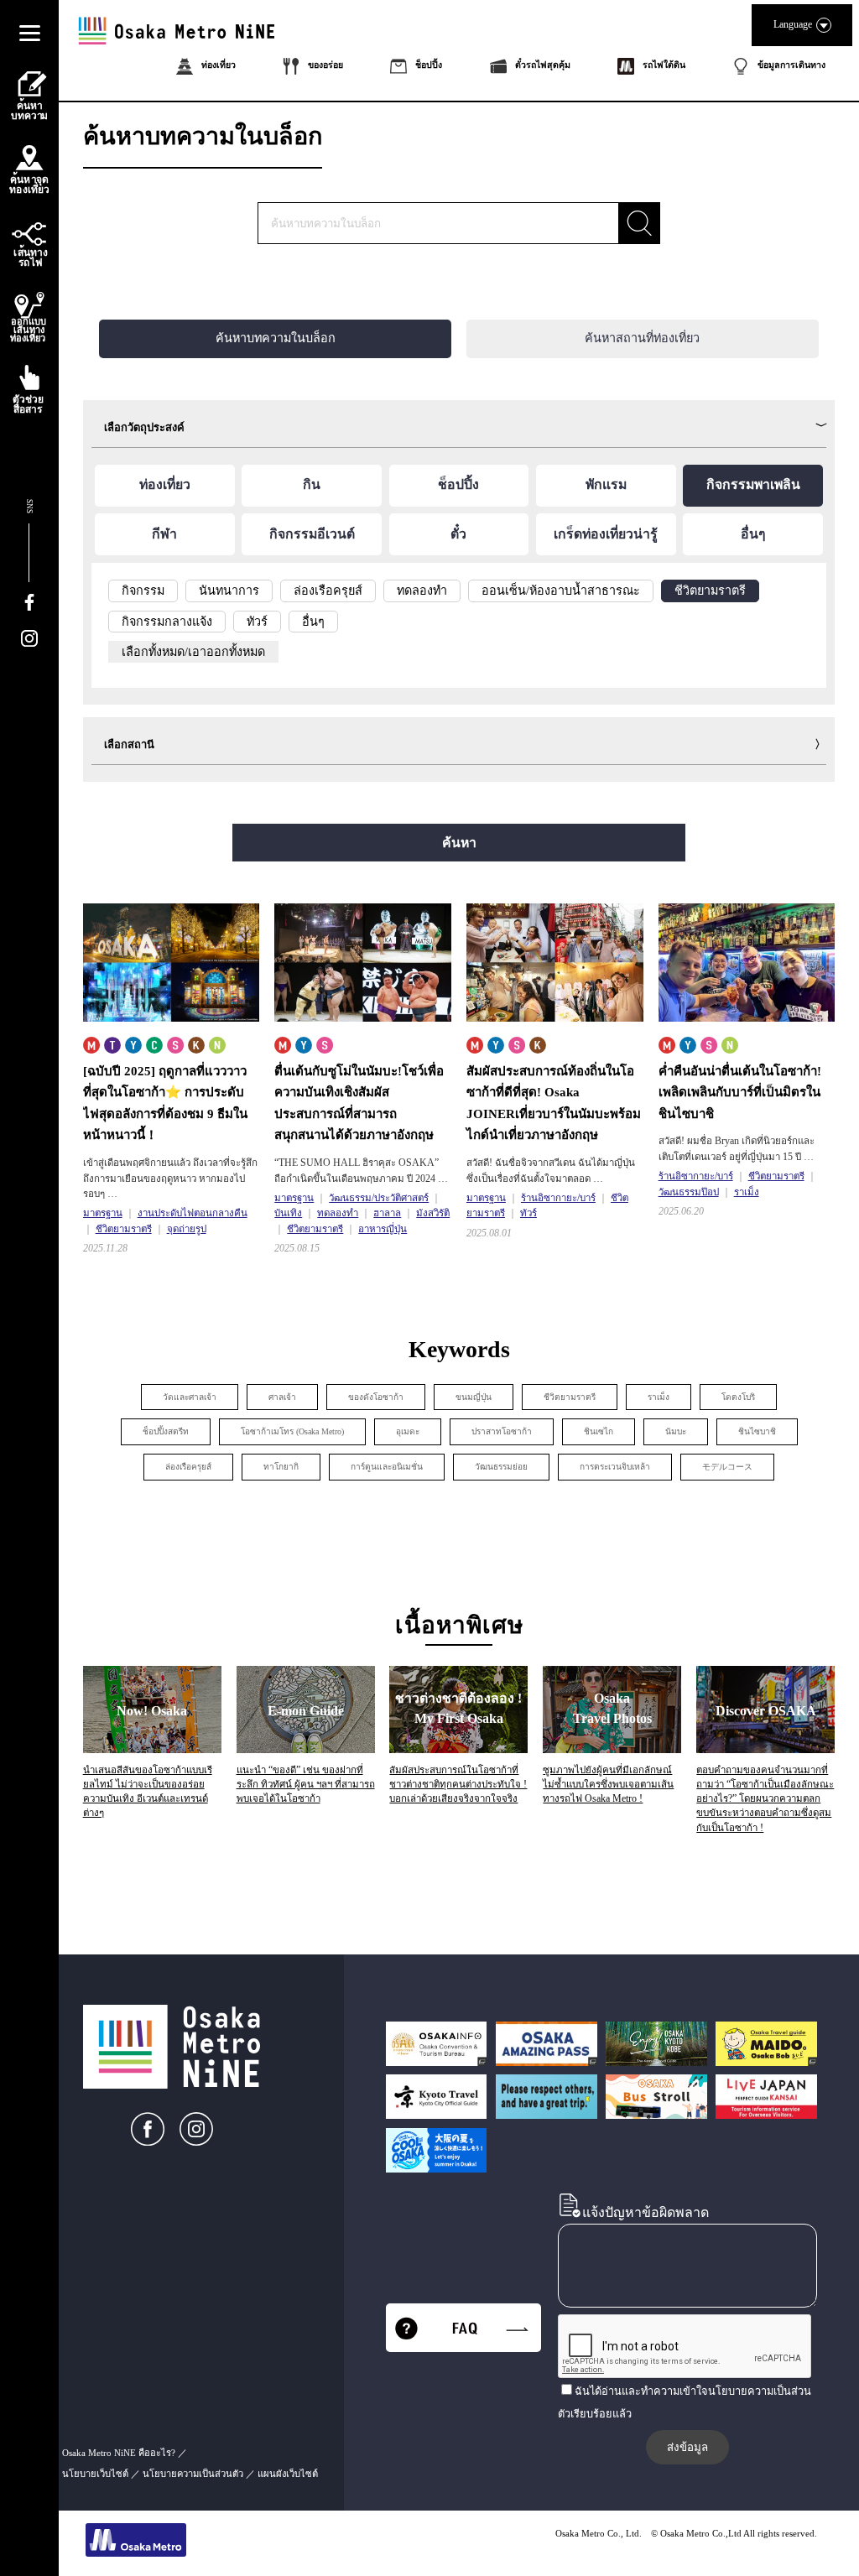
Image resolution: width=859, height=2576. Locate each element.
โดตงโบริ (738, 1397)
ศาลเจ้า (282, 1397)
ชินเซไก (599, 1431)
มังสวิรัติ (433, 1213)
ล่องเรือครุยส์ (188, 1467)
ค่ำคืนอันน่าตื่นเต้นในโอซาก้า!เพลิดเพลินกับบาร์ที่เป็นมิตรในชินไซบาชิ (740, 1093)
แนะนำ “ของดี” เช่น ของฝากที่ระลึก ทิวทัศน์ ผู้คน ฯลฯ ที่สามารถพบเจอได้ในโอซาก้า (306, 1785)
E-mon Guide (306, 1711)
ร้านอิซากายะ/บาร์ (558, 1198)
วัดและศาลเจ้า (190, 1397)
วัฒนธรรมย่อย (501, 1467)
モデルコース (727, 1467)
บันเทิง (288, 1213)
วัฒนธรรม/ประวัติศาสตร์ (379, 1198)
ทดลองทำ (338, 1213)
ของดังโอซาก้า (376, 1397)
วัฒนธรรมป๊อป (689, 1192)
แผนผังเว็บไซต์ (288, 2474)
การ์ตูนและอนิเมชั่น (387, 1467)
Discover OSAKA (766, 1711)
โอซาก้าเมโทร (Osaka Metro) (292, 1431)
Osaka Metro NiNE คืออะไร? (119, 2453)
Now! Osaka (152, 1711)
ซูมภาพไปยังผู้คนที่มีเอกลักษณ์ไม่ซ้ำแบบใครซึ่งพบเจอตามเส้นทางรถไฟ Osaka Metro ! (608, 1785)
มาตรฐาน (103, 1213)
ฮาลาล (387, 1213)
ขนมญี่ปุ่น (474, 1397)
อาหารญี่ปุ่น (383, 1229)
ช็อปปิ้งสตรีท (166, 1431)
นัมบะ (676, 1431)
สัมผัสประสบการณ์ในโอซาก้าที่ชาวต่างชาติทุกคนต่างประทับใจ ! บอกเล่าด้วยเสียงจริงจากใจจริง (458, 1785)
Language (793, 24)
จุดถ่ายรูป (187, 1229)
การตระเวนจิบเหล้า (615, 1467)
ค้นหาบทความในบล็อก (276, 338)
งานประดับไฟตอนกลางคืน (193, 1213)
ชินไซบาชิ (757, 1431)
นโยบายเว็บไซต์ (95, 2474)
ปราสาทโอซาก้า (502, 1431)
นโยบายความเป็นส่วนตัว (193, 2474)
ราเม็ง (747, 1192)
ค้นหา (459, 843)
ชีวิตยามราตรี (124, 1229)
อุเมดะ (408, 1431)
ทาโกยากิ (281, 1467)
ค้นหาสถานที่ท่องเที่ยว (642, 338)
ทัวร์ (528, 1213)
